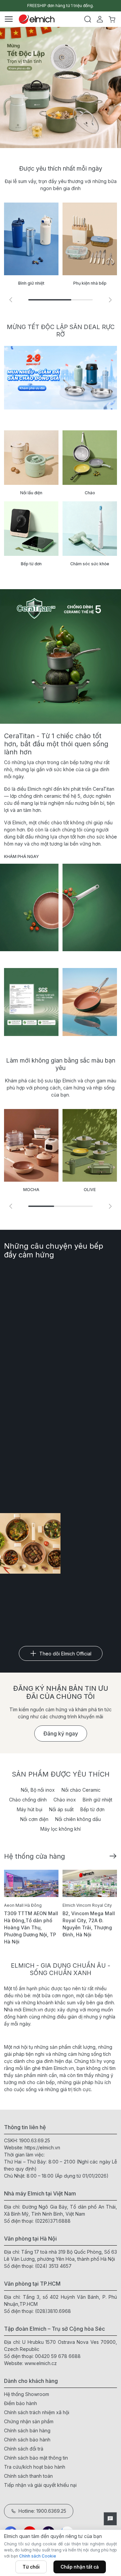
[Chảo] (90, 458)
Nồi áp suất (61, 1809)
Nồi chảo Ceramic (81, 1790)
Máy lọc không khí (61, 1829)
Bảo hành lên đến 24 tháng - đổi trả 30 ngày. (61, 6)
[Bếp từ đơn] (31, 529)
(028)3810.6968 (53, 2311)
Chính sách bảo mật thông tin (36, 2458)
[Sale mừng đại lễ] (61, 87)
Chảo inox (65, 1800)
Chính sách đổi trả (24, 2449)
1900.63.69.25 (35, 2140)
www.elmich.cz (41, 2363)
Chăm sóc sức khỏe (90, 564)
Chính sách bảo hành (27, 2440)
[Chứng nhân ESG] (31, 1002)
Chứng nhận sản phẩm (29, 2421)
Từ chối (31, 2567)
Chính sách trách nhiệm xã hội (37, 2412)
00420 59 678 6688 (58, 2356)
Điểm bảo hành (21, 2403)
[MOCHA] (31, 1145)
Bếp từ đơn (31, 564)
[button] (110, 300)
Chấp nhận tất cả (80, 2567)
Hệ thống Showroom (27, 2394)
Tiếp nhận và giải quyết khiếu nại (40, 2485)
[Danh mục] (9, 19)
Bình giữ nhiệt (97, 1800)
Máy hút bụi (30, 1809)
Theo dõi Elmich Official (65, 1654)
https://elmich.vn (42, 2148)
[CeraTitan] (90, 1002)
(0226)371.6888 (53, 2221)
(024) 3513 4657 (53, 2266)
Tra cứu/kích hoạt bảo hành (35, 2467)
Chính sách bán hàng (27, 2430)
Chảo (90, 493)
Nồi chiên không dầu (78, 1819)
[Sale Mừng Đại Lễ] (61, 378)
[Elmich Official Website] (37, 19)
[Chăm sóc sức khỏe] (90, 529)
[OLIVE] (90, 1145)
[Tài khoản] (100, 19)
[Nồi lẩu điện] (31, 458)
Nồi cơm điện (34, 1819)
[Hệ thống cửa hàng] (113, 1855)
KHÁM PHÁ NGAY (22, 856)
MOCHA (31, 1190)
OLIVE (90, 1190)
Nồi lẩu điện (31, 493)
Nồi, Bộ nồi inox (38, 1790)
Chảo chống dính (28, 1800)
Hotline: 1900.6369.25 (42, 2511)
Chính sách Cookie (38, 2556)
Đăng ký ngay (61, 1733)
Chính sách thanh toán (28, 2476)
